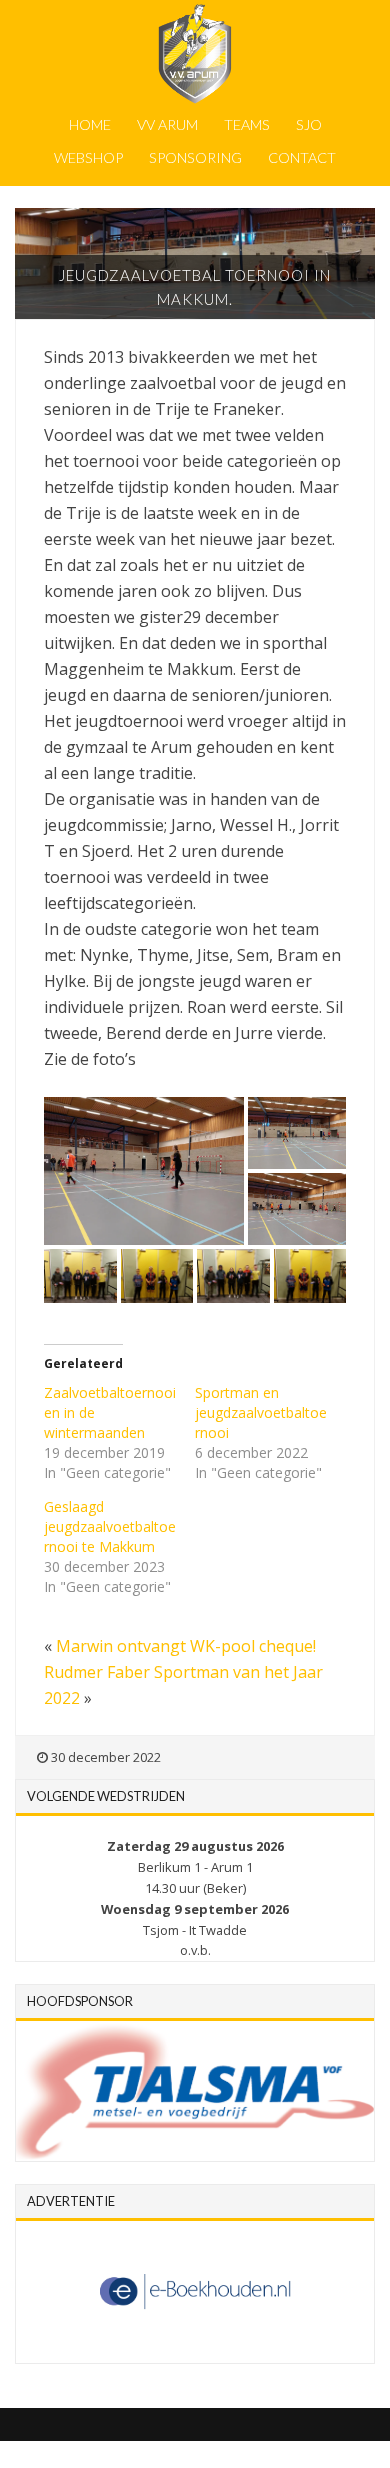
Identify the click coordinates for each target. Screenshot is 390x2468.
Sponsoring (195, 157)
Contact (302, 157)
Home (90, 124)
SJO (309, 124)
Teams (247, 124)
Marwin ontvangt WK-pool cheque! (186, 1646)
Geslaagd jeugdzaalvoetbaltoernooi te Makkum (110, 1526)
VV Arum (167, 124)
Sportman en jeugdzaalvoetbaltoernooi (261, 1412)
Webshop (88, 157)
